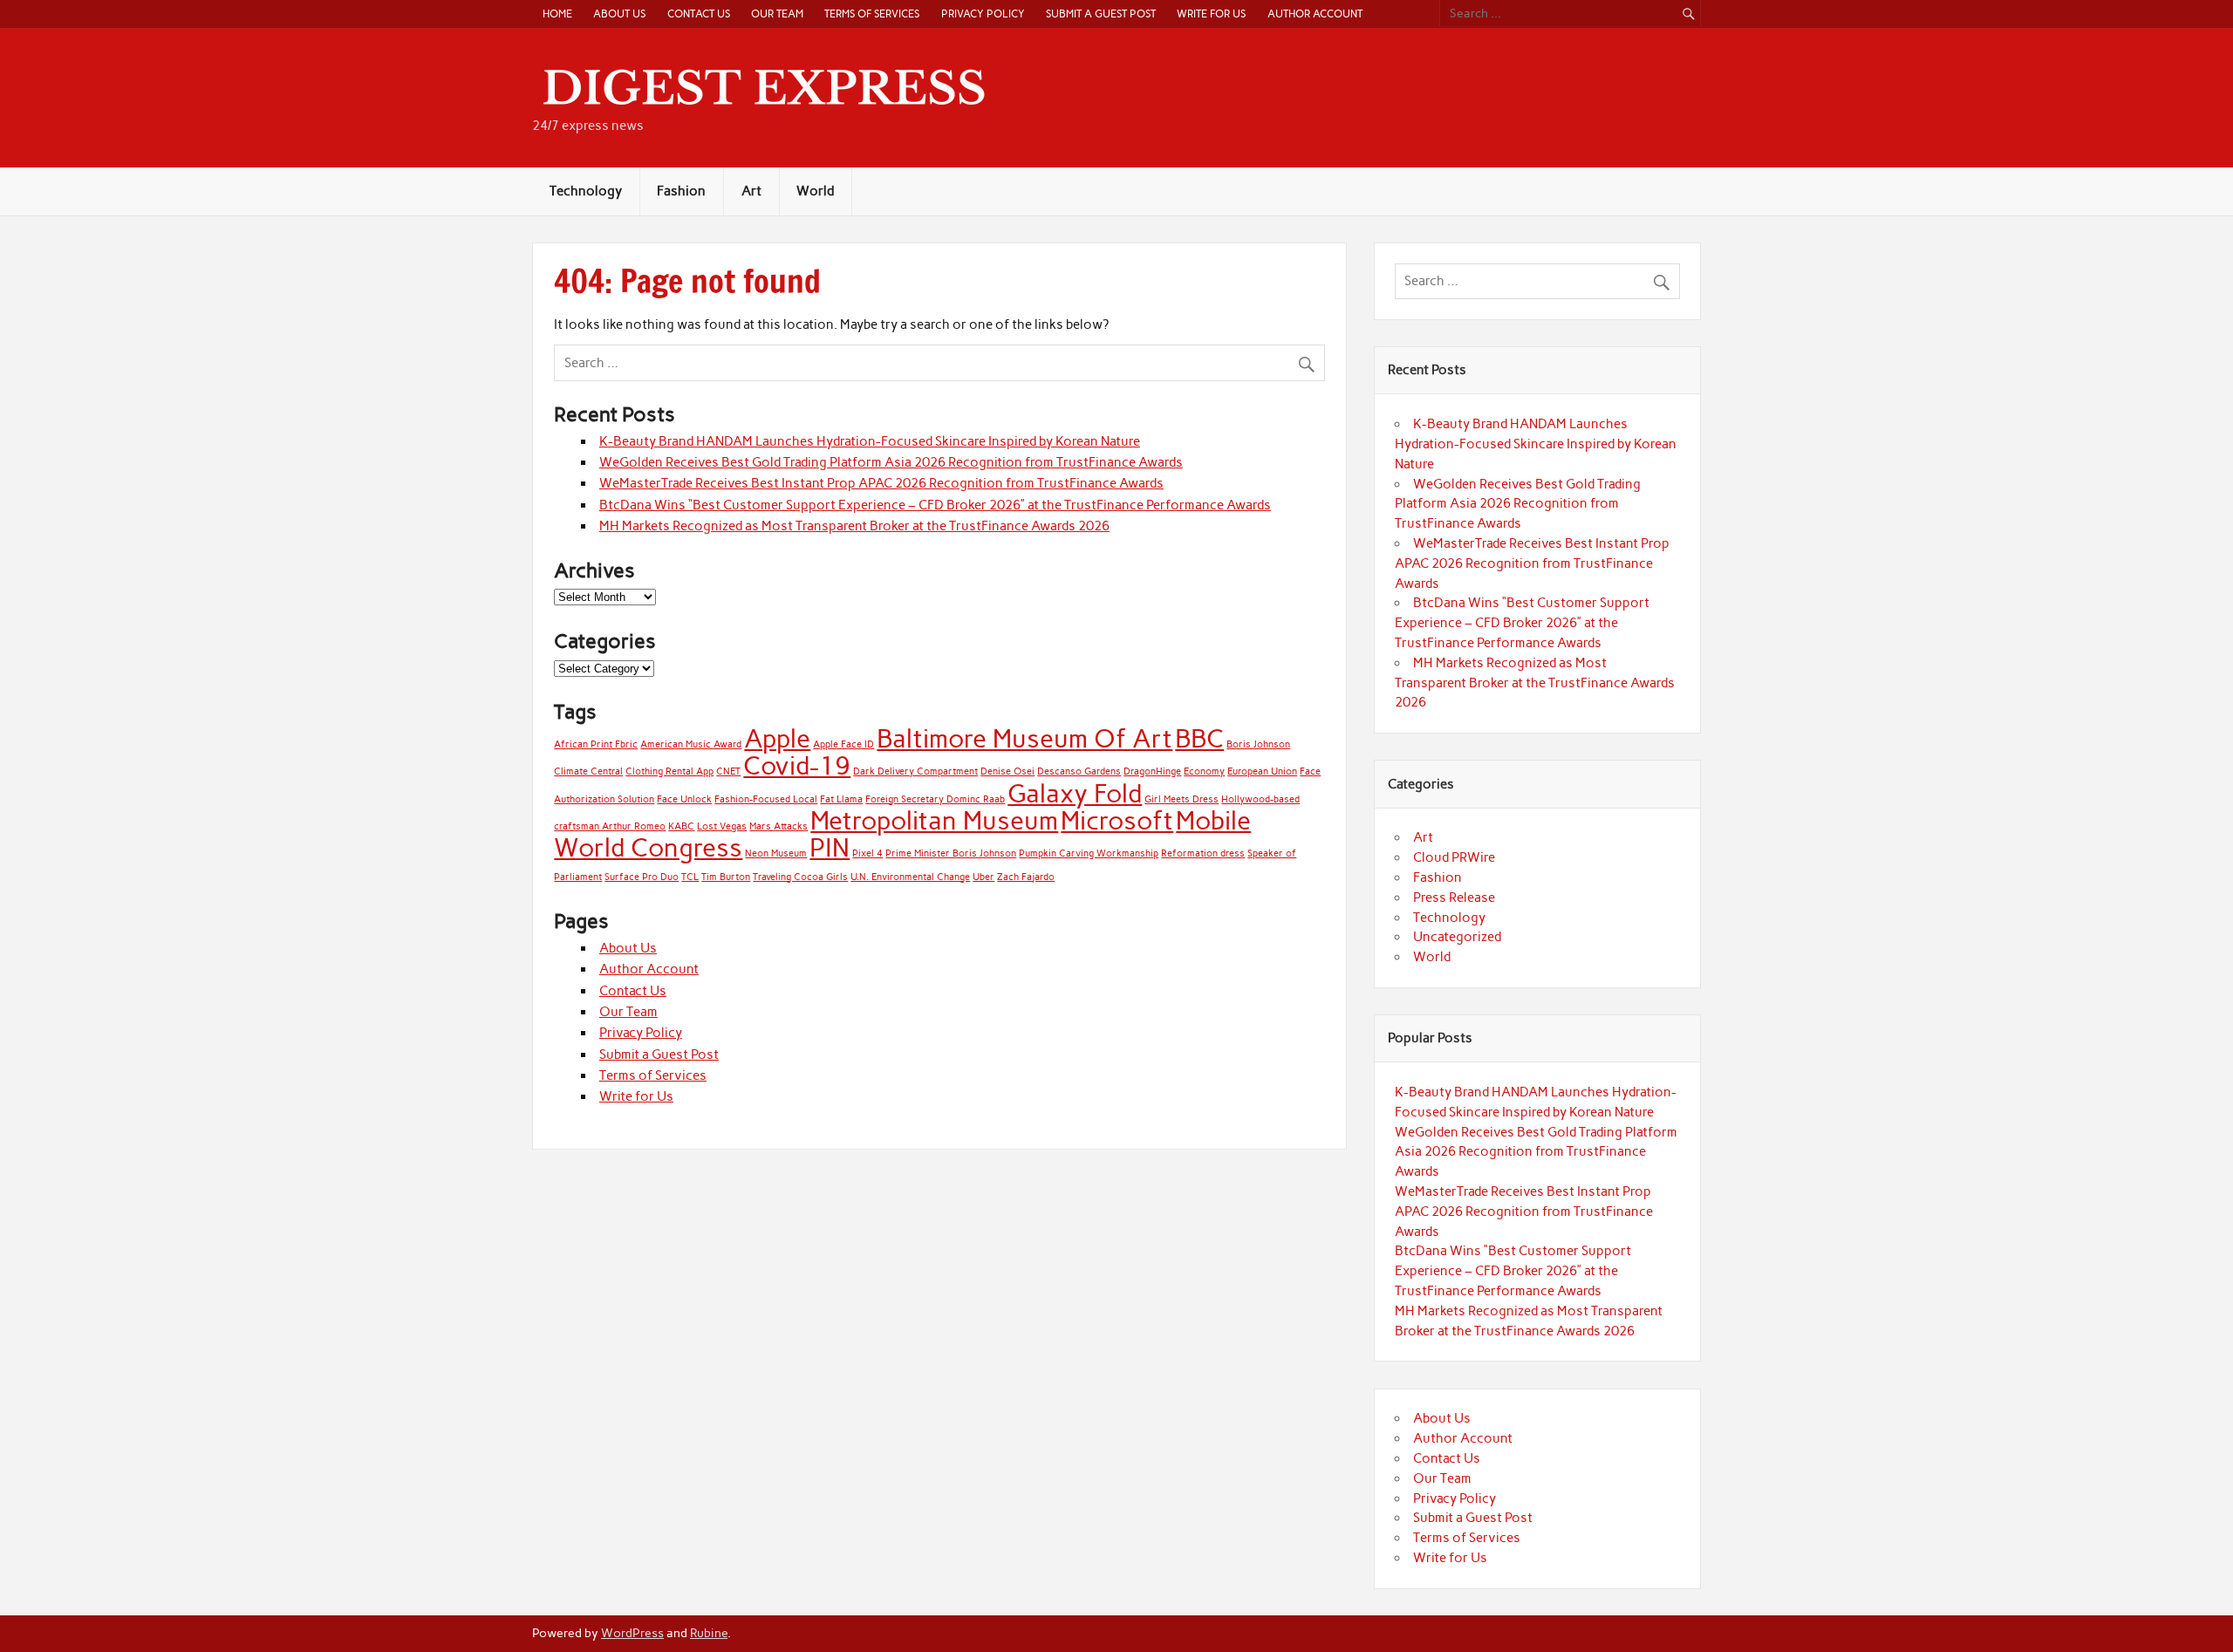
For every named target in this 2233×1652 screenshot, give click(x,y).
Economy (1204, 771)
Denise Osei (1007, 771)
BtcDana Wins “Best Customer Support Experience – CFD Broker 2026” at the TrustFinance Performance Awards (935, 505)
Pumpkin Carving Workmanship (1089, 853)
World (815, 191)
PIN (830, 847)
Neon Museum (776, 853)
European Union (1262, 771)
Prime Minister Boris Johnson (951, 853)
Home (557, 14)
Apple (777, 738)
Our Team (777, 14)
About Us (619, 14)
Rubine (709, 1633)
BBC (1199, 738)
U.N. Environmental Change (910, 877)
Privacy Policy (983, 14)
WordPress (632, 1633)
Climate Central (588, 771)
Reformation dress (1203, 853)
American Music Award (691, 744)
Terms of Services (872, 14)
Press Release (1454, 898)
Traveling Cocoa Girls (800, 877)
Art (751, 191)
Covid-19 (797, 765)
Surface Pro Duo (642, 877)
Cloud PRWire (1454, 857)
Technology (586, 191)
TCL (690, 877)
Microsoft (1117, 820)
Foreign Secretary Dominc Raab (935, 799)
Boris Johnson (1258, 744)
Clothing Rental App (669, 771)
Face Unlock (684, 799)
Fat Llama (841, 799)
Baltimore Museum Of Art (1024, 738)
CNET (728, 771)
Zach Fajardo (1026, 877)
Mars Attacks (778, 826)
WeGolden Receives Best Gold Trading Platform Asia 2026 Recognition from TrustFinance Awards (891, 462)
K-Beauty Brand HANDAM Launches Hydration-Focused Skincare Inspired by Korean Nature (870, 441)
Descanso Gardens (1079, 771)
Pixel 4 (867, 853)
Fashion (681, 191)
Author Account (1315, 14)
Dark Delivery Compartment (915, 771)
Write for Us (1211, 14)
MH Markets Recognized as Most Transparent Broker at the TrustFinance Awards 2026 (854, 526)
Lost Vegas (722, 826)
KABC (681, 826)
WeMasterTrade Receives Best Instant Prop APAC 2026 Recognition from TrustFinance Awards (881, 483)
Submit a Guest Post (1101, 14)
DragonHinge (1152, 771)
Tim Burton (726, 877)
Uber (983, 877)
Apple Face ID (843, 744)
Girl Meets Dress (1181, 799)
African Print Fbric (596, 744)
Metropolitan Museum (934, 820)
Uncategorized (1457, 937)
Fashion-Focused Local (766, 799)
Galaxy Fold (1075, 793)
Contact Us (699, 14)
